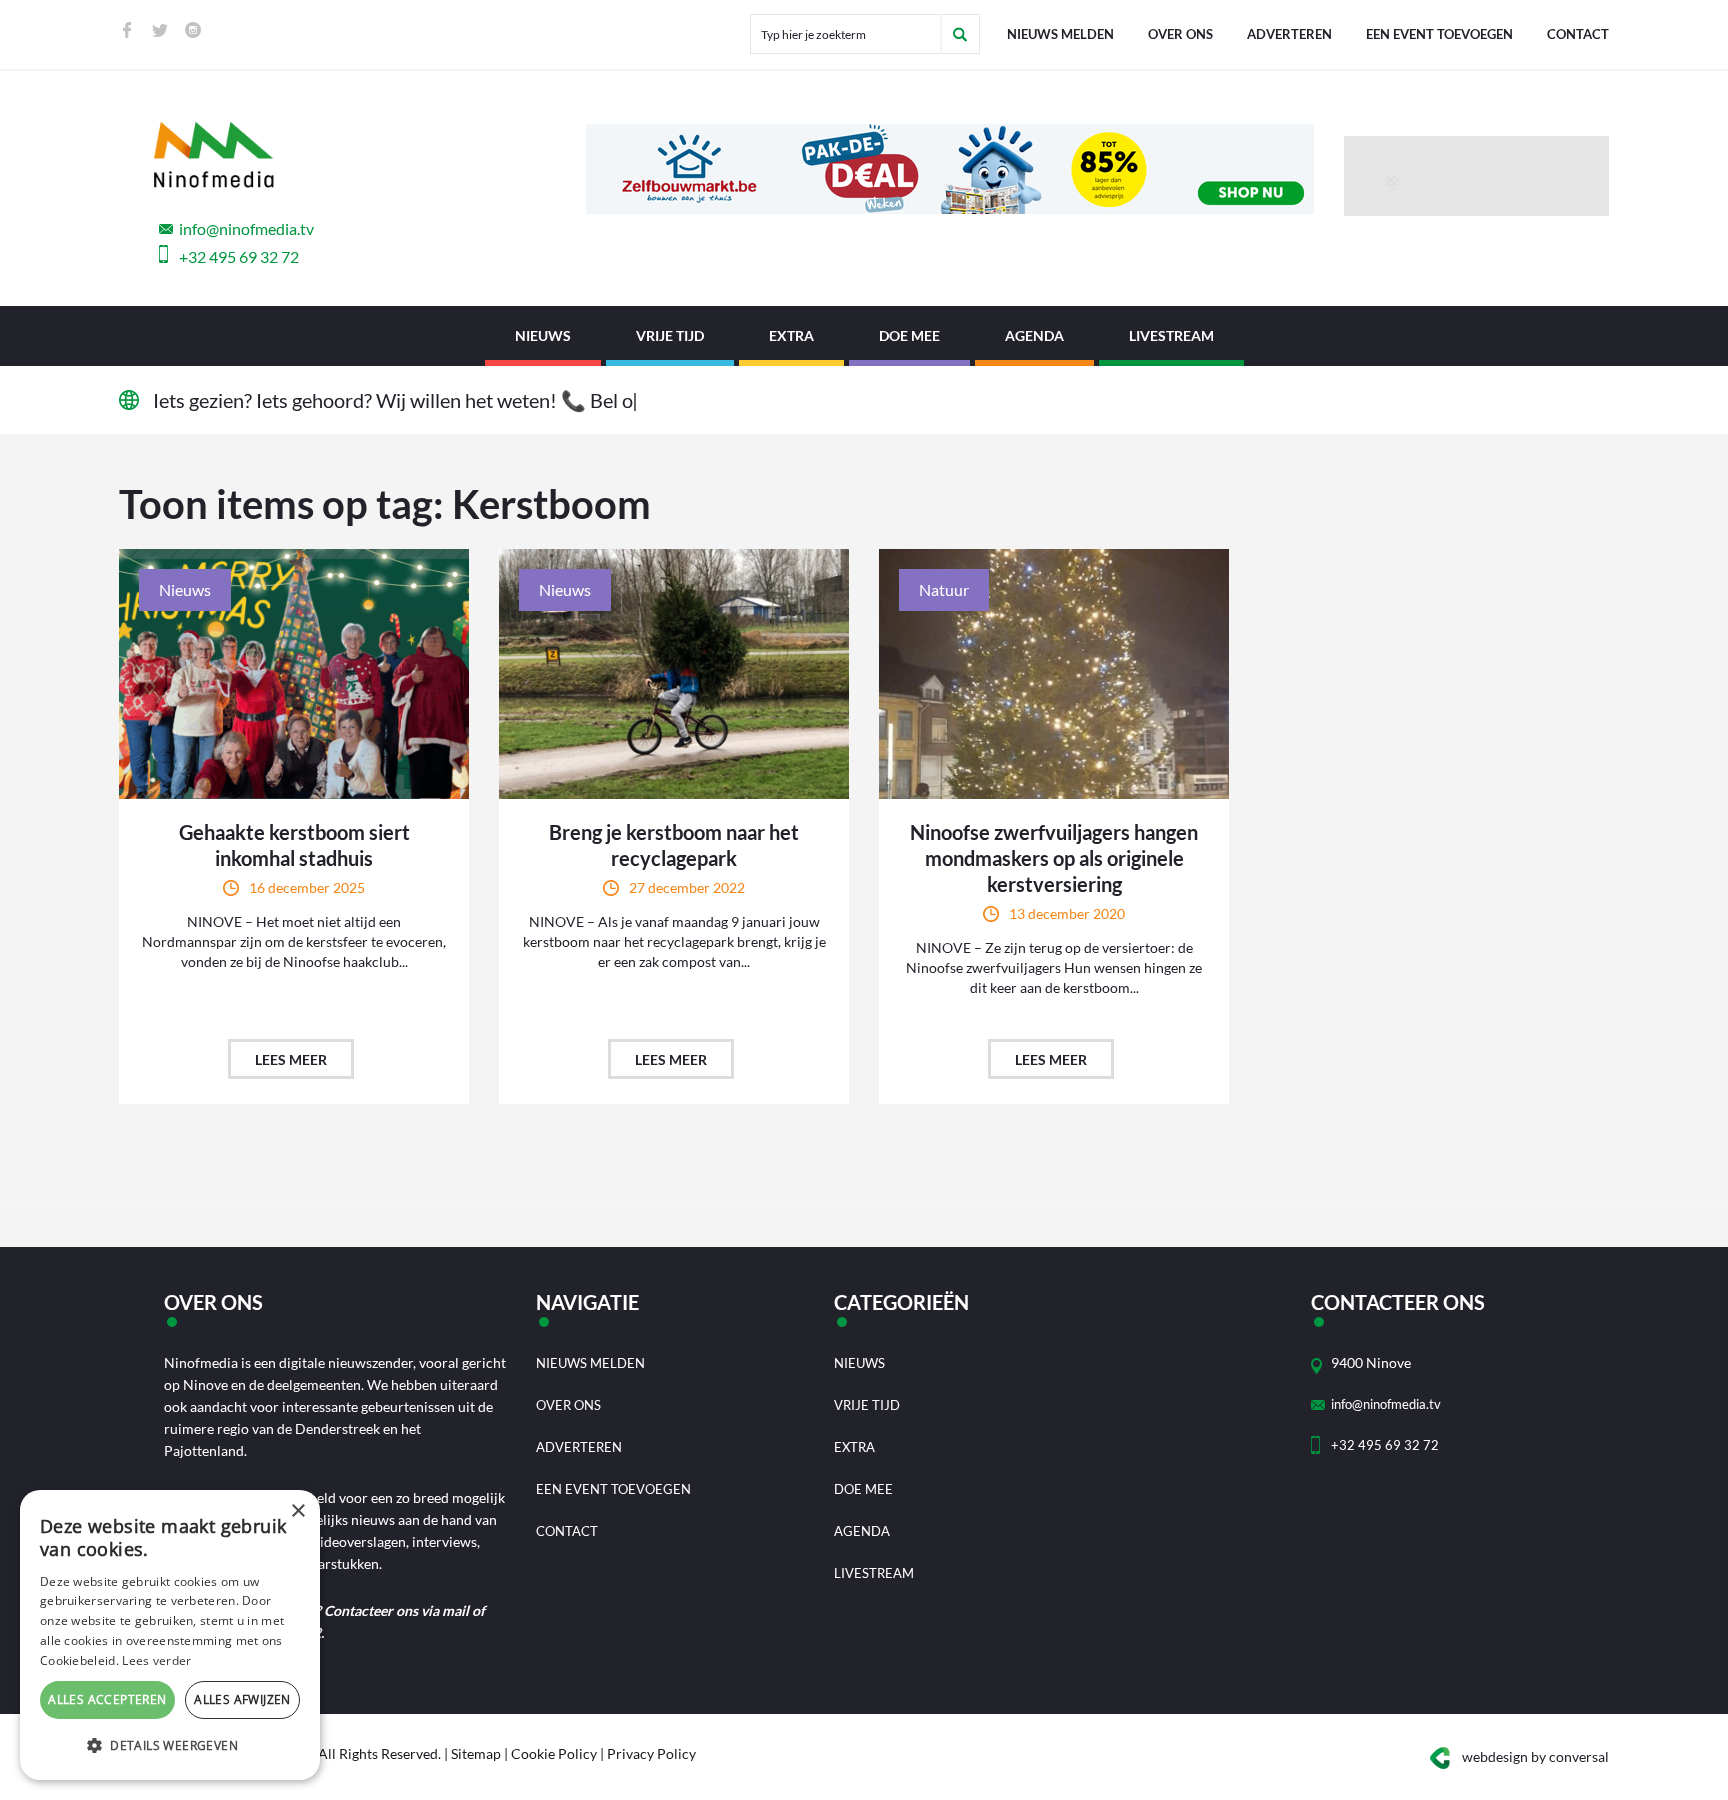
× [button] (297, 1511)
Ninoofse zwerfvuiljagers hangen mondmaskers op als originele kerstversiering (1054, 858)
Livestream (1171, 335)
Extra (791, 335)
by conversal (1535, 1756)
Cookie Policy (554, 1753)
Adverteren (1289, 34)
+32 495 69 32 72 (239, 256)
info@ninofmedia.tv (246, 228)
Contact (1578, 34)
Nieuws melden (1060, 34)
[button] (170, 1746)
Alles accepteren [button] (107, 1699)
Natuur (944, 589)
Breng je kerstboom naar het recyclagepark (674, 845)
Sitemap (476, 1753)
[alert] (170, 1635)
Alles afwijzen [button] (242, 1699)
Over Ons (1180, 34)
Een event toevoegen (1439, 34)
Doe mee (909, 335)
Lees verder (156, 1660)
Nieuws (543, 335)
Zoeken (960, 34)
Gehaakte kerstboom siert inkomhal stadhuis (294, 845)
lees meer (291, 1059)
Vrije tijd (670, 335)
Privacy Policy (651, 1753)
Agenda (1034, 335)
